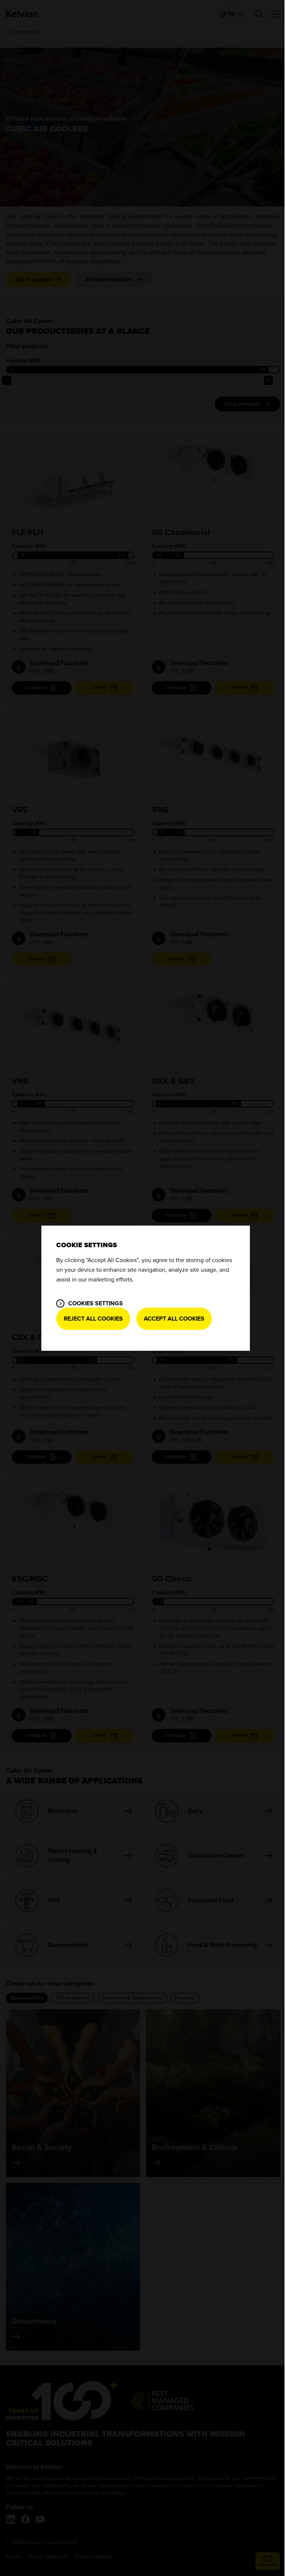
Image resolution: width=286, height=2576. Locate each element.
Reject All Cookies (93, 1319)
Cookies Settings (96, 1303)
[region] (146, 1288)
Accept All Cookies (174, 1319)
